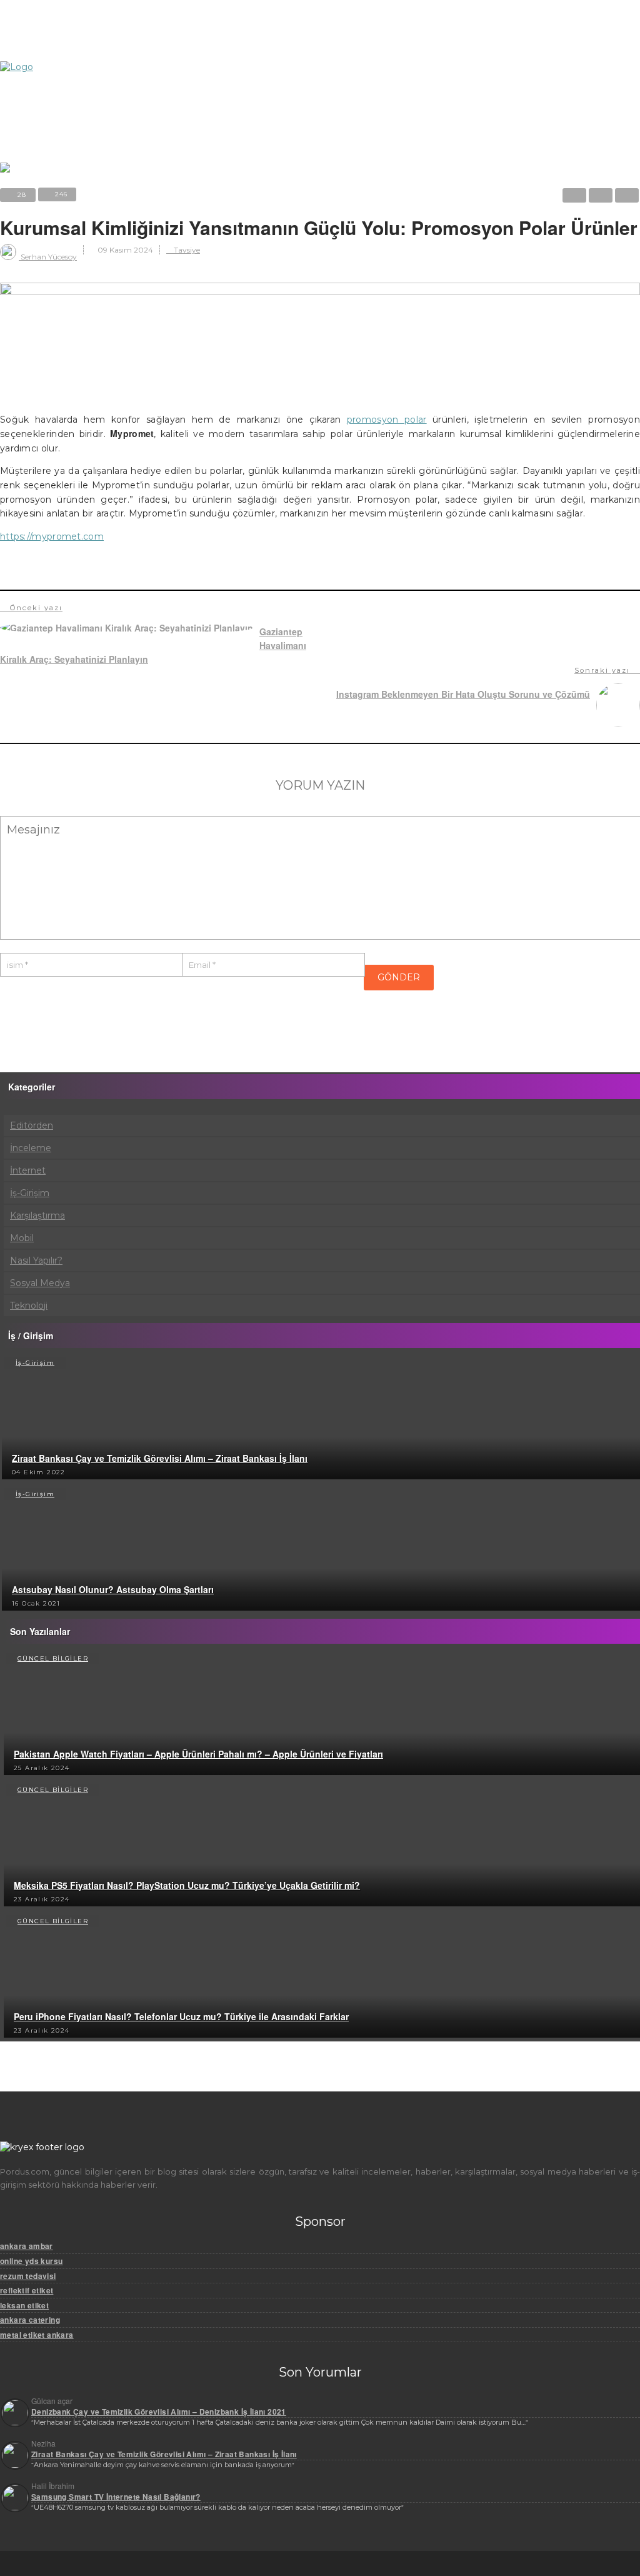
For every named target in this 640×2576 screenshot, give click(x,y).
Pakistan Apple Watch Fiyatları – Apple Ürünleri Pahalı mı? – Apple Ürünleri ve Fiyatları (198, 1754)
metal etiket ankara (37, 2335)
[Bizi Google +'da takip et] (75, 73)
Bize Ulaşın (57, 49)
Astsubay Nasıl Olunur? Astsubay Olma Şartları (113, 1589)
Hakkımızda (57, 17)
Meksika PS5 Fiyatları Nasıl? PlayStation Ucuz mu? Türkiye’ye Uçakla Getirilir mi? (187, 1885)
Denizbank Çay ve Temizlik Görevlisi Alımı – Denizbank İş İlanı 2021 (159, 2412)
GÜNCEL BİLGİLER (53, 1658)
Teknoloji (60, 133)
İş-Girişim (35, 1363)
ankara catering (30, 2320)
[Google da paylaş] (627, 195)
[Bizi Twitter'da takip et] (32, 73)
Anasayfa (59, 117)
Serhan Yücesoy (48, 257)
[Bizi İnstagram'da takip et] (10, 73)
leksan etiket (24, 2305)
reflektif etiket (27, 2290)
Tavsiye (186, 250)
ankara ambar (27, 2246)
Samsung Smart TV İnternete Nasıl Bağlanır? (116, 2497)
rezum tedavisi (28, 2276)
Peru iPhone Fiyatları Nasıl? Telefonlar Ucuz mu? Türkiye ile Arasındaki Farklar (181, 2016)
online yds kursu (31, 2261)
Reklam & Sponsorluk (78, 33)
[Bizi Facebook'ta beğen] (53, 73)
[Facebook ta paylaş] (601, 195)
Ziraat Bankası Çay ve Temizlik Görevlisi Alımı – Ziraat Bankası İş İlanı (160, 1458)
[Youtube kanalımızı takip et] (97, 73)
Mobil (52, 149)
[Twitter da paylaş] (574, 195)
